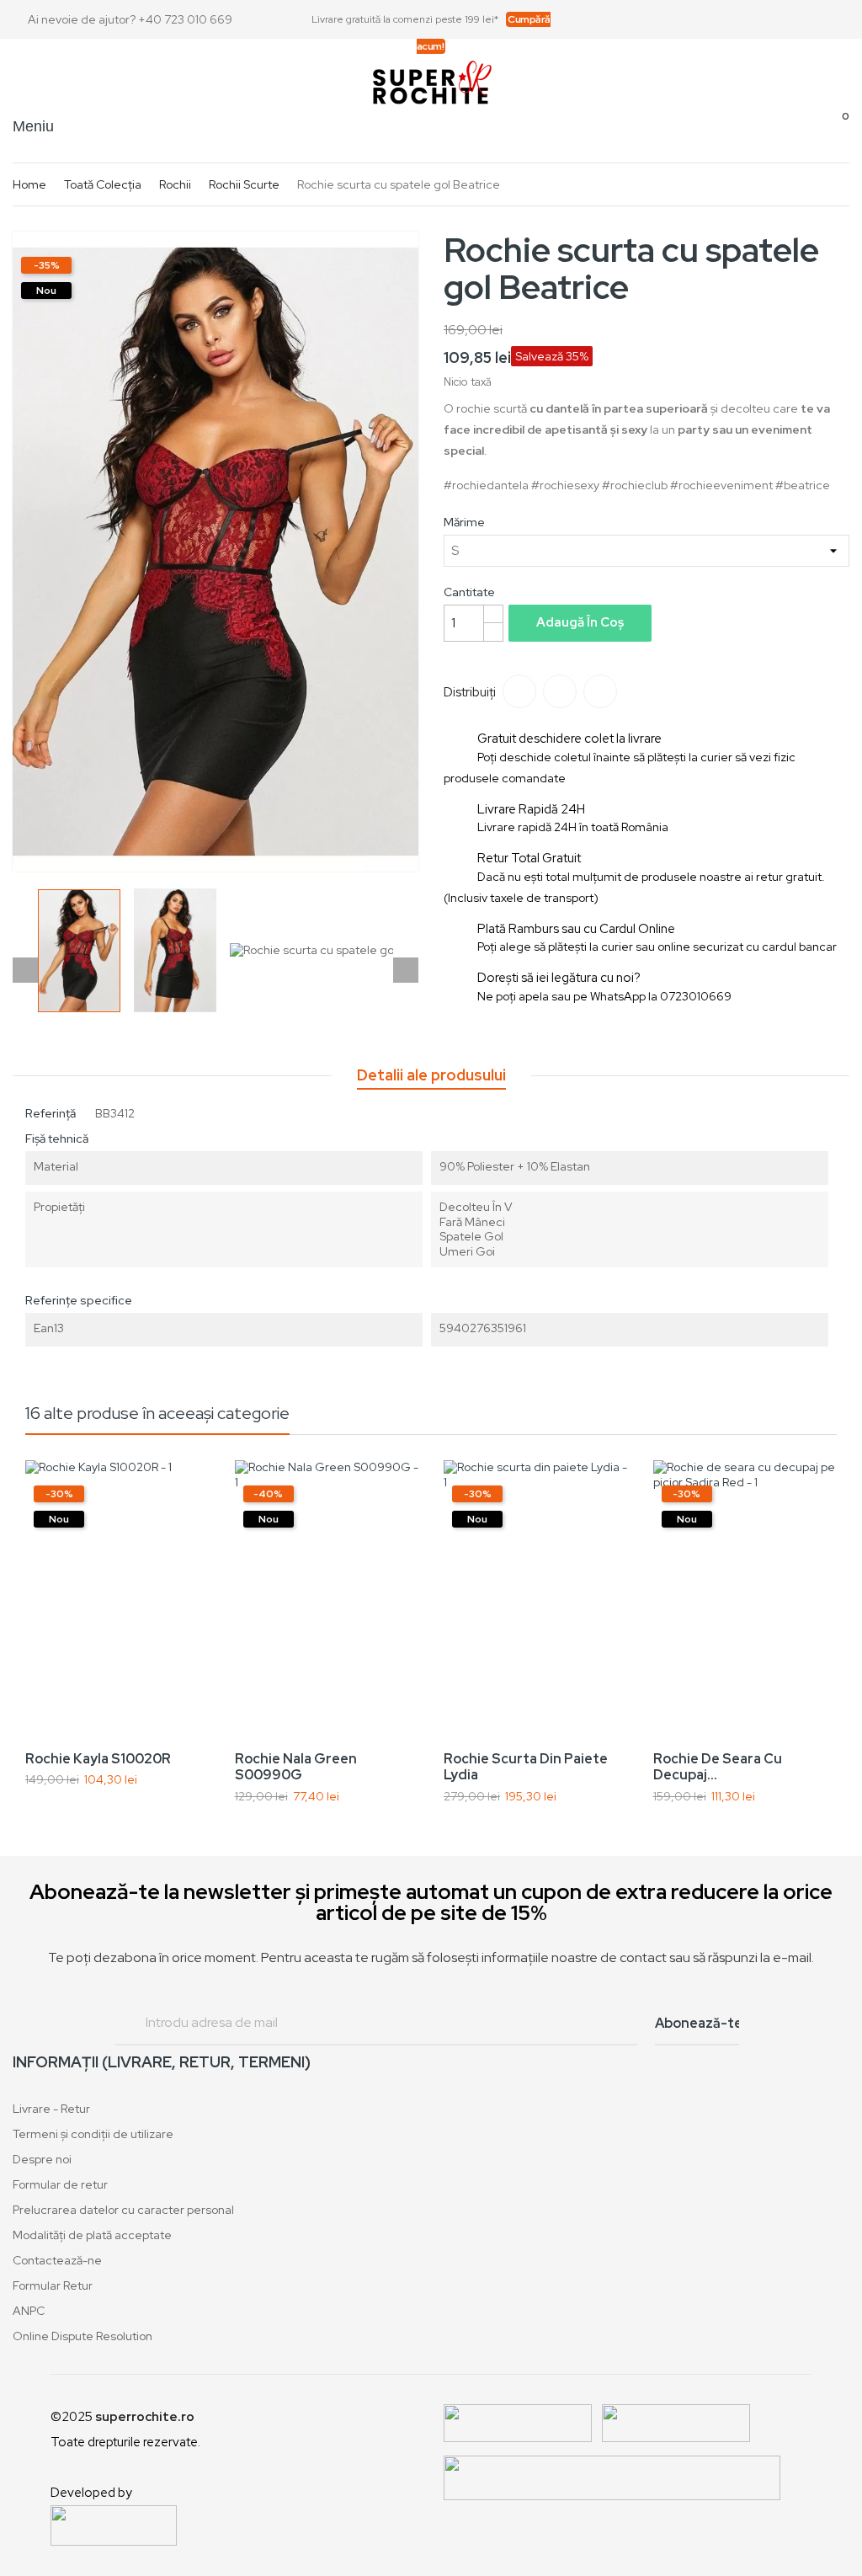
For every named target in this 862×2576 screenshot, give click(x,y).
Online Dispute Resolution (82, 2336)
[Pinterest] (600, 691)
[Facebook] (796, 19)
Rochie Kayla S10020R (98, 1759)
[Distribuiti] (519, 691)
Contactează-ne (57, 2260)
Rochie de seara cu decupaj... (718, 1767)
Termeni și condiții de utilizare (93, 2134)
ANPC (29, 2311)
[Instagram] (843, 19)
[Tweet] (560, 691)
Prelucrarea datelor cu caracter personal (123, 2210)
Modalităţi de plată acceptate (92, 2235)
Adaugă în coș (580, 622)
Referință (51, 1113)
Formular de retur (60, 2184)
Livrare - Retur (51, 2109)
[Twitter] (820, 19)
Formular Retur (53, 2285)
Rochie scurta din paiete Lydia (526, 1767)
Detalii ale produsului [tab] (431, 1075)
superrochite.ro (145, 2417)
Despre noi (42, 2159)
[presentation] (25, 1645)
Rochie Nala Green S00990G (296, 1767)
